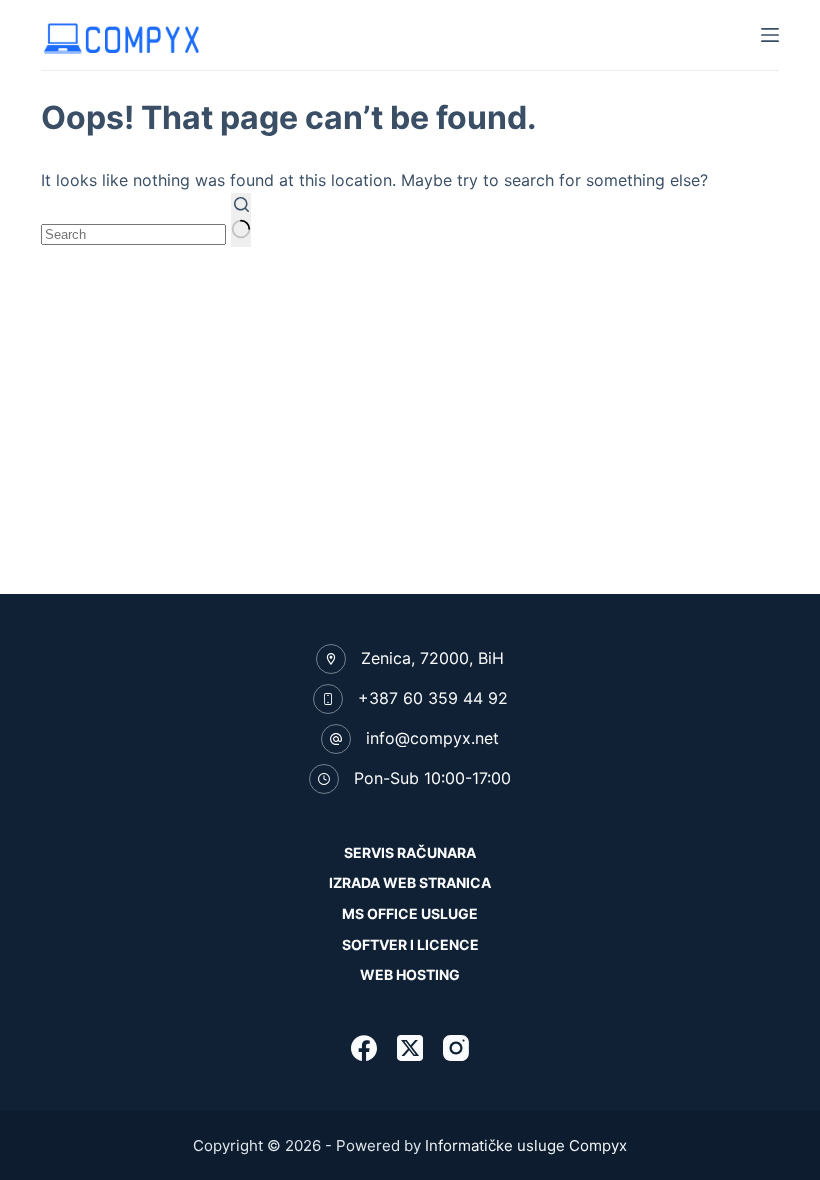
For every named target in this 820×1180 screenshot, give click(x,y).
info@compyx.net (432, 738)
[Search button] (241, 220)
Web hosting (410, 974)
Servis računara (410, 852)
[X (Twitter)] (410, 1048)
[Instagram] (456, 1048)
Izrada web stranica (410, 882)
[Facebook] (364, 1048)
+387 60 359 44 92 (433, 698)
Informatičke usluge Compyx (526, 1145)
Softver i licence (410, 944)
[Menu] (770, 35)
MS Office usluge (410, 913)
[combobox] (133, 234)
